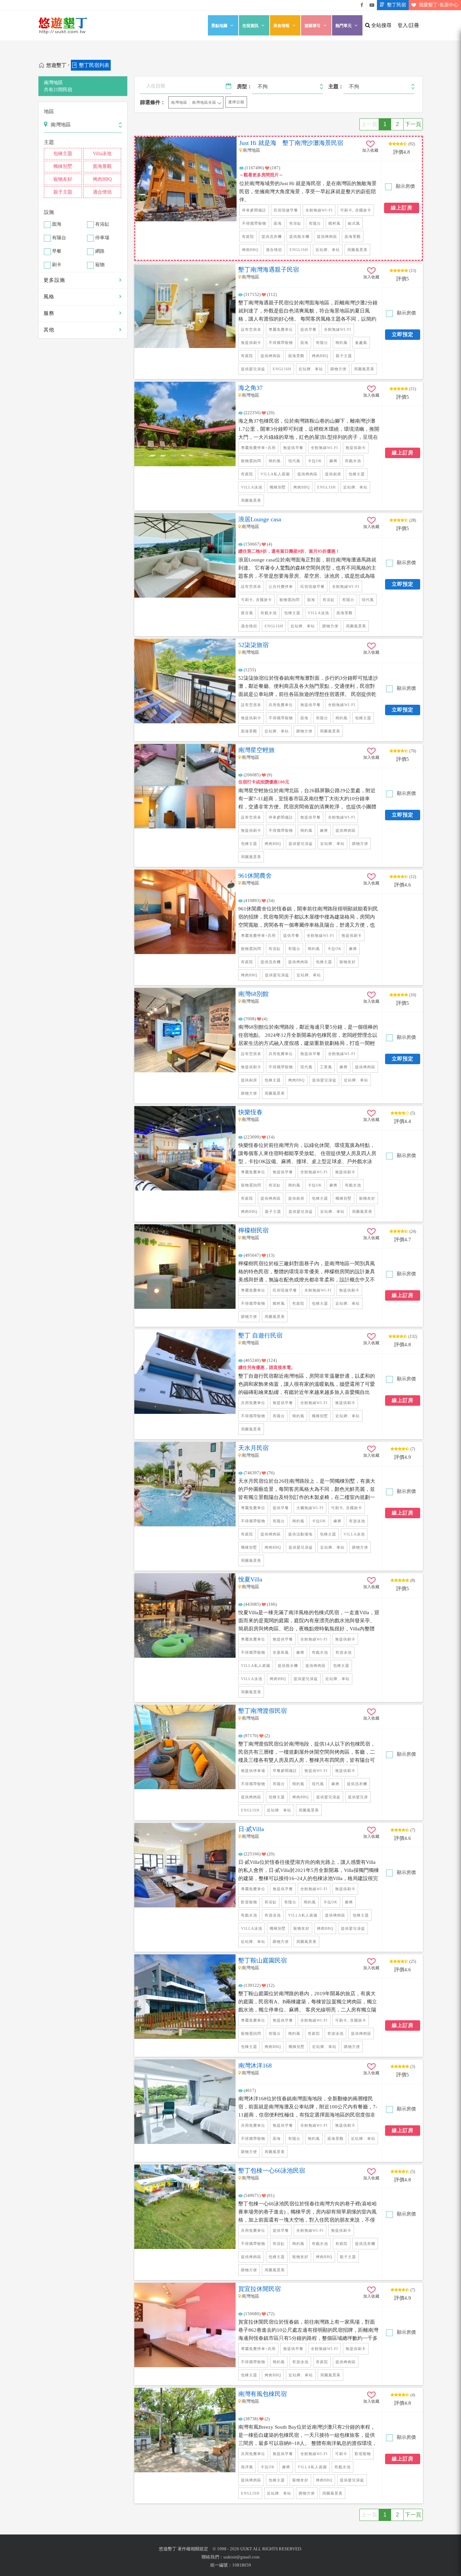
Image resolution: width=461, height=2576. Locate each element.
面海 (57, 224)
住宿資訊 (250, 26)
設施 (49, 212)
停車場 (102, 238)
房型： (245, 86)
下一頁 (413, 124)
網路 (100, 252)
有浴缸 (102, 224)
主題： (336, 86)
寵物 (100, 265)
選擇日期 (236, 102)
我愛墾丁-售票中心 (439, 5)
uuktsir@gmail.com (241, 2557)
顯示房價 (405, 186)
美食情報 (281, 26)
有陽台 (59, 238)
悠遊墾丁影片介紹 (372, 5)
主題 (49, 142)
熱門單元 (344, 26)
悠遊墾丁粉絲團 (362, 5)
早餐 (57, 252)
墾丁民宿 (397, 5)
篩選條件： (153, 102)
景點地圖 (219, 26)
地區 (49, 111)
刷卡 (57, 265)
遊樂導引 (313, 26)
